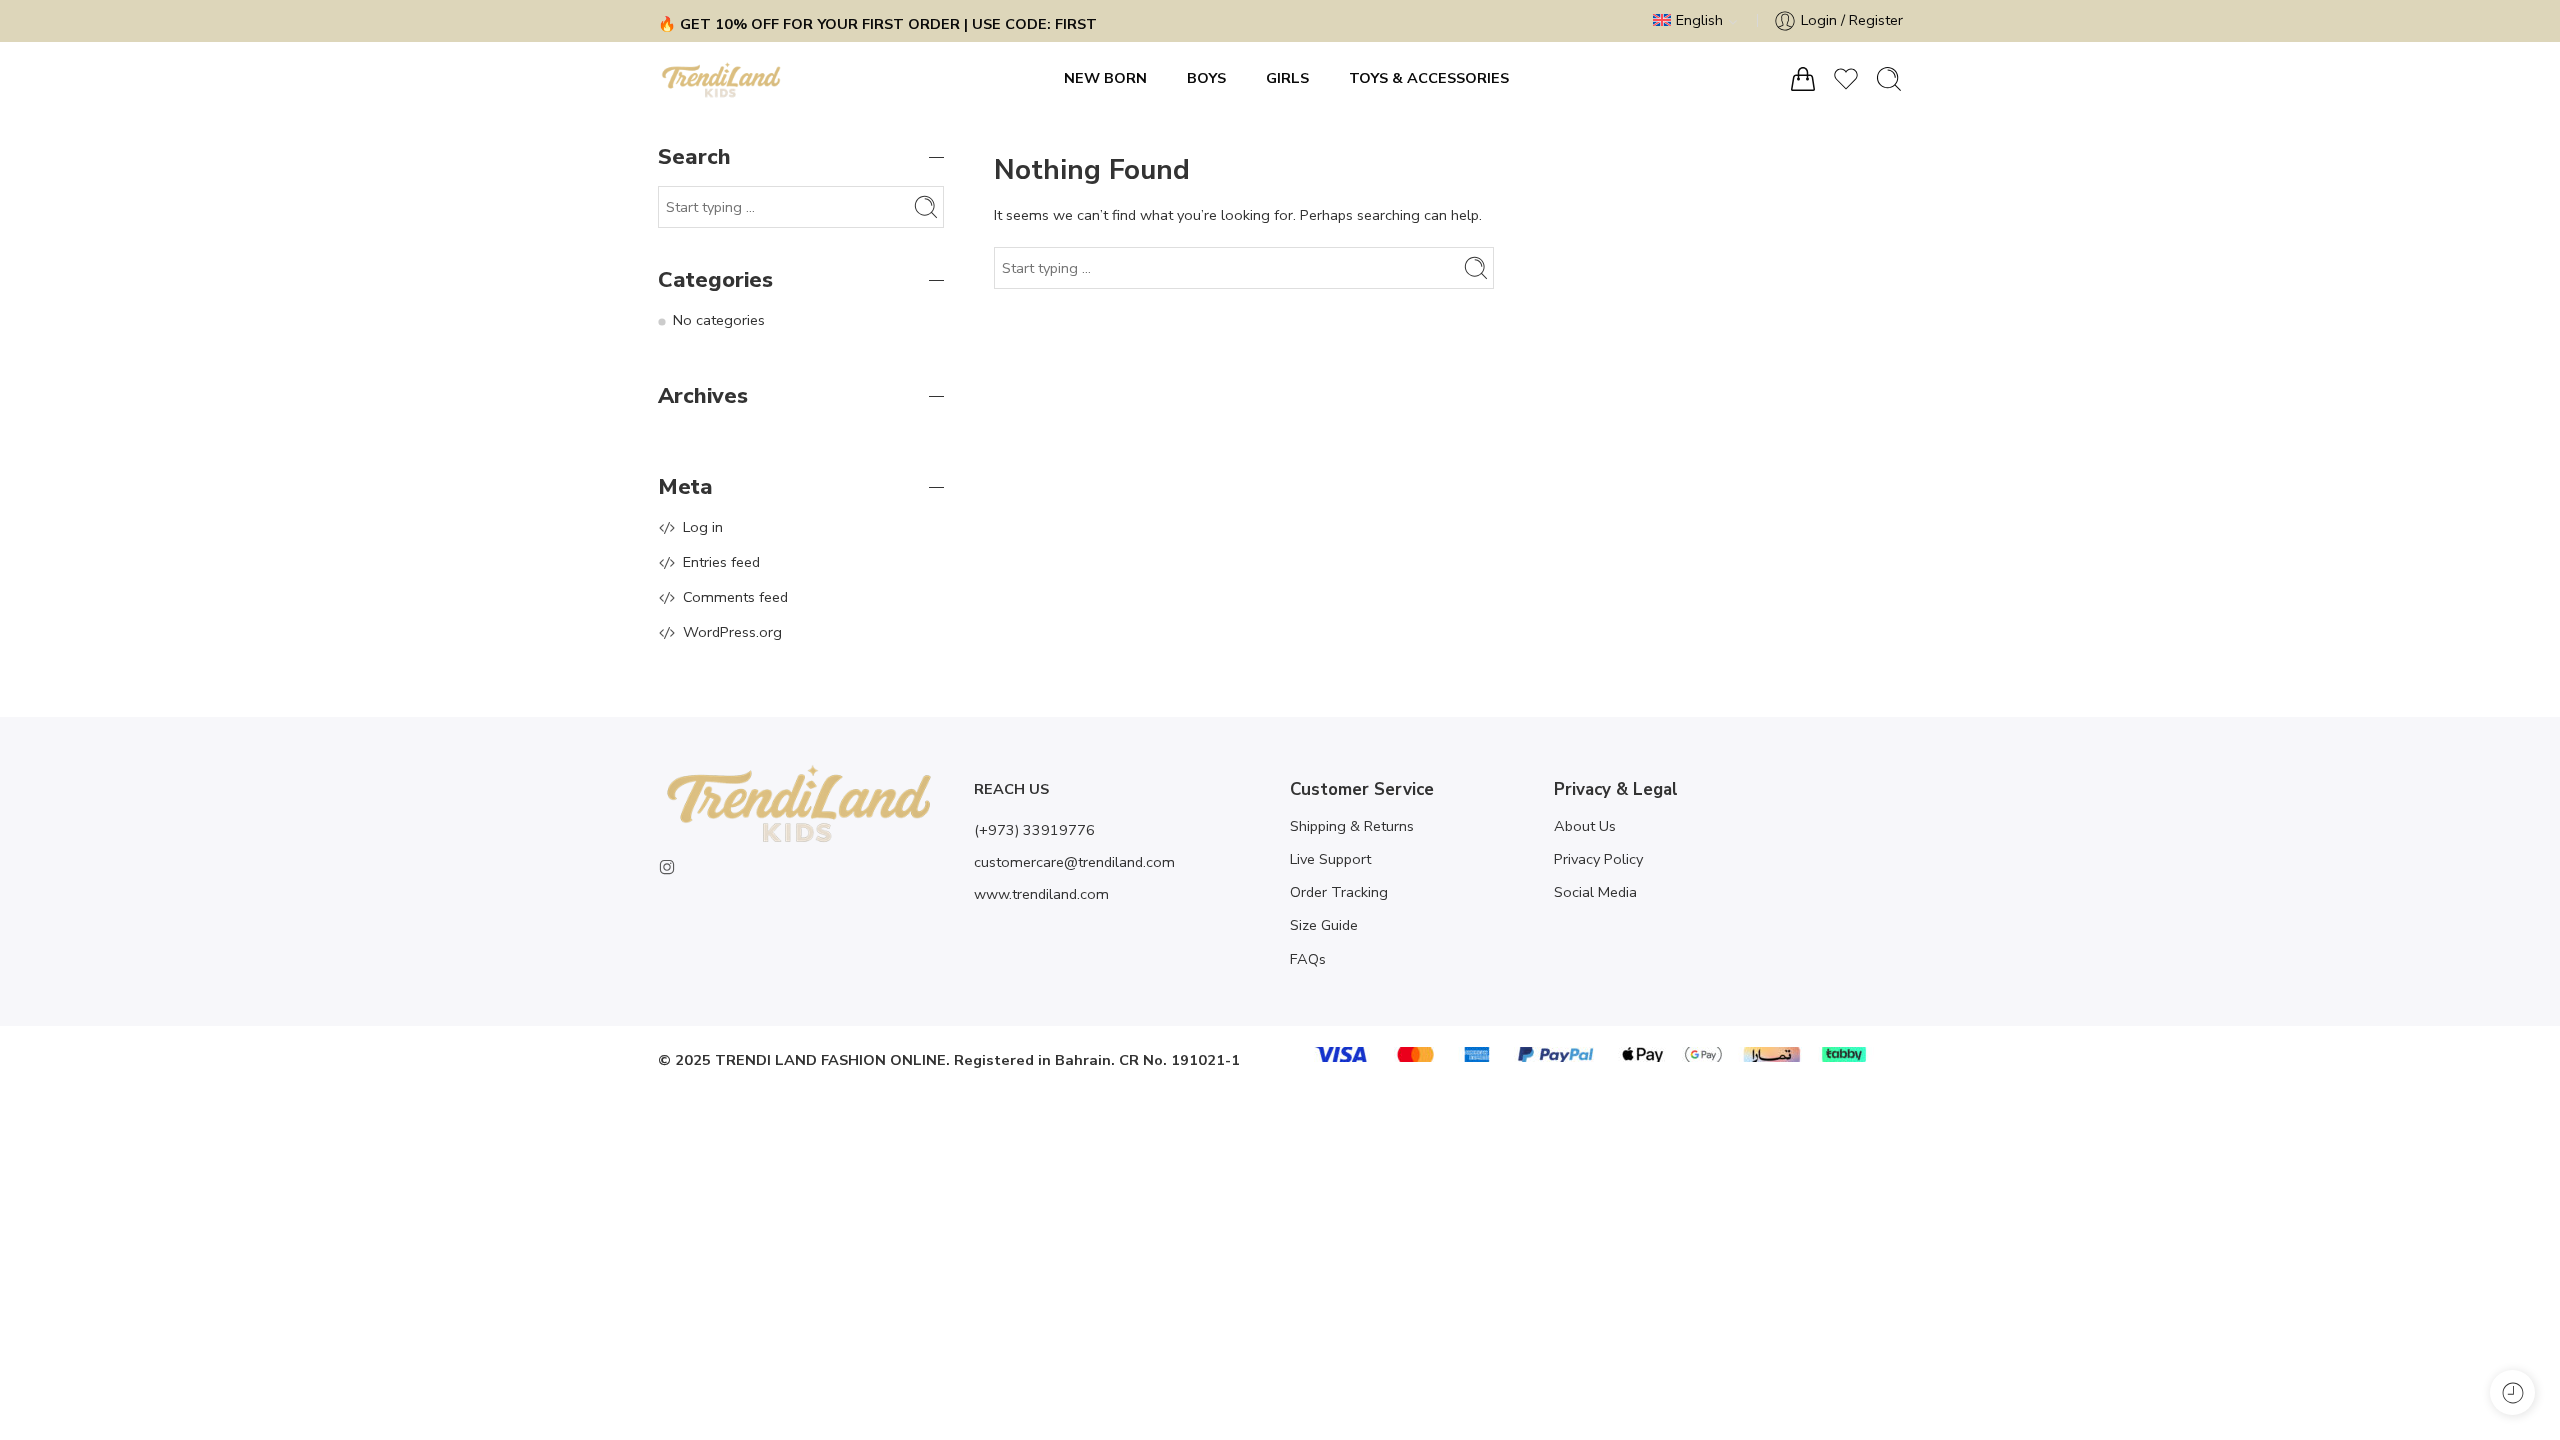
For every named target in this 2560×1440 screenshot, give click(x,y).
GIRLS (1287, 78)
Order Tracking (1339, 892)
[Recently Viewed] (2512, 1392)
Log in (703, 527)
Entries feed (721, 562)
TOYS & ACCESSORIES (1429, 78)
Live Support (1330, 859)
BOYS (1206, 78)
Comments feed (735, 597)
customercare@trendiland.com (1074, 862)
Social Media (1595, 892)
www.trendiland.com (1041, 894)
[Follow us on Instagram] (667, 867)
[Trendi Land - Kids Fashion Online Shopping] (721, 79)
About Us (1585, 826)
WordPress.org (732, 632)
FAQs (1308, 959)
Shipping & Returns (1352, 826)
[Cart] (1803, 79)
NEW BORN (1105, 78)
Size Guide (1324, 925)
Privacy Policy (1598, 859)
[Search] (1889, 79)
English (1699, 20)
